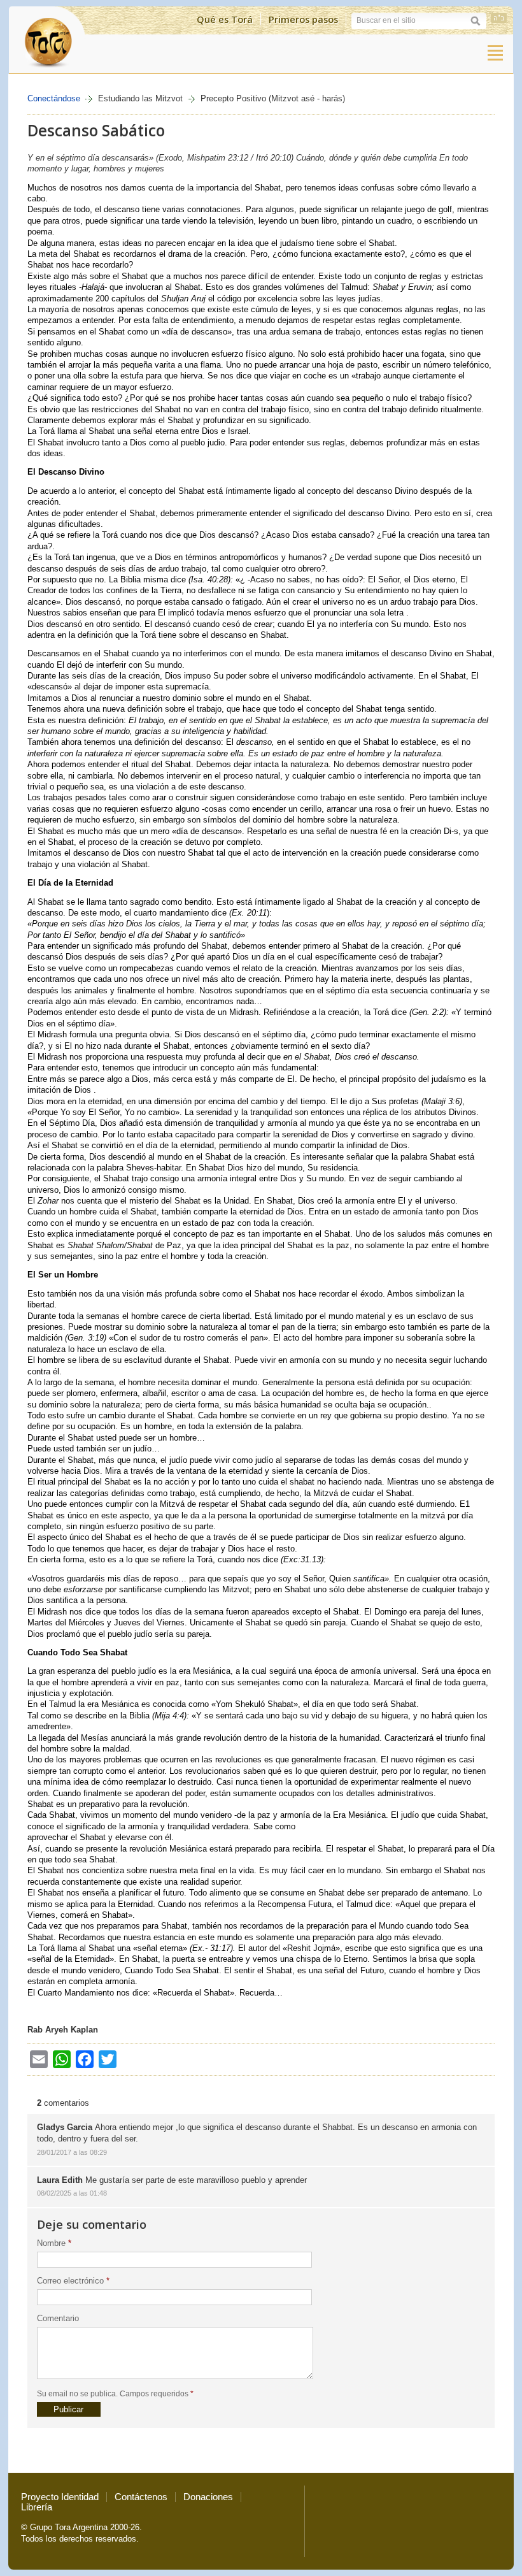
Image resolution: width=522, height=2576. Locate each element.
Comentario (58, 2318)
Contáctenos (141, 2497)
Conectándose (54, 98)
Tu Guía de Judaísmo (47, 40)
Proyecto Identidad (60, 2497)
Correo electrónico (73, 2281)
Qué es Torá (225, 19)
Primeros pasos (303, 19)
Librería (37, 2507)
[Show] (495, 53)
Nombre (54, 2243)
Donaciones (208, 2497)
